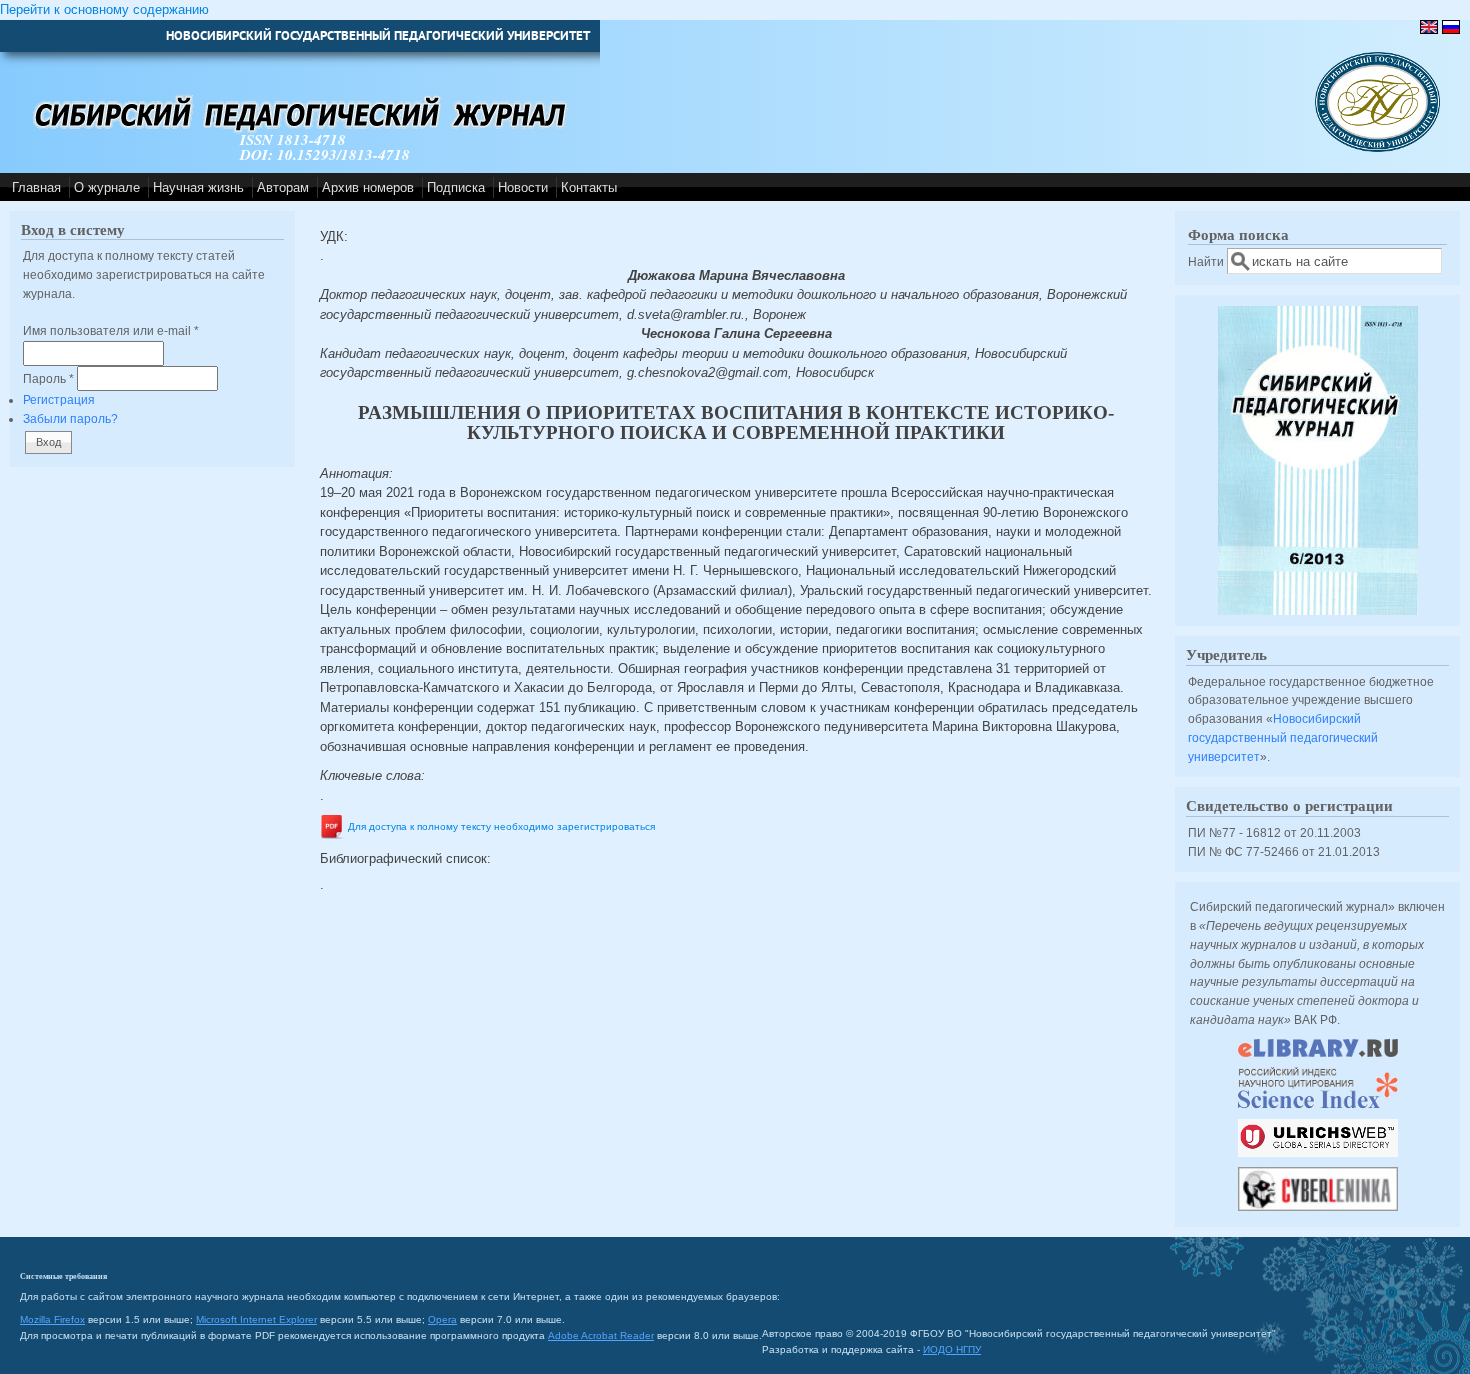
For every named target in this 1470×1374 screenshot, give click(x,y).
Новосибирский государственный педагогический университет (1283, 737)
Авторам (283, 187)
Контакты (589, 187)
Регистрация (59, 399)
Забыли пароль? (70, 418)
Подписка (456, 187)
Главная (36, 187)
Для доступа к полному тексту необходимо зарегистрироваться (501, 827)
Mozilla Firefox (52, 1319)
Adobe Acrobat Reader (601, 1335)
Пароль (48, 378)
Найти (1207, 261)
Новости (523, 187)
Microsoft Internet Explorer (256, 1319)
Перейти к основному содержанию (104, 9)
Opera (442, 1319)
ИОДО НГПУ (952, 1349)
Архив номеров (368, 187)
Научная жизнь (198, 187)
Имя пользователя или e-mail (111, 330)
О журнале (107, 187)
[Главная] (1377, 147)
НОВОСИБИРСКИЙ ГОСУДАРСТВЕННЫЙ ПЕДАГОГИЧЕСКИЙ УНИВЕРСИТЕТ (378, 35)
